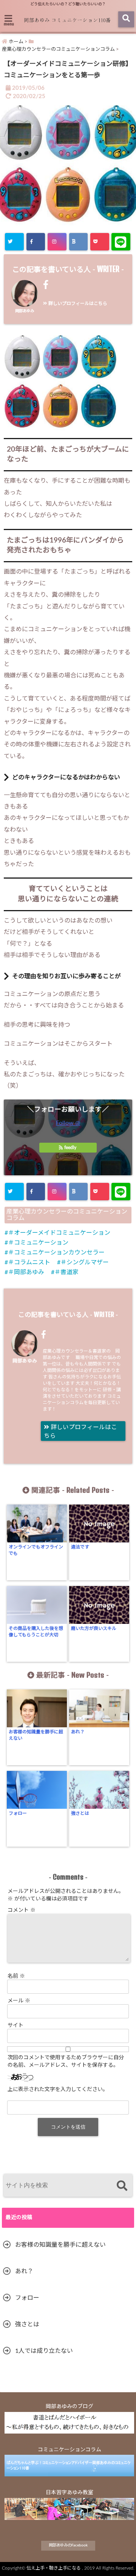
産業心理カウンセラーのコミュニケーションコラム (67, 1215)
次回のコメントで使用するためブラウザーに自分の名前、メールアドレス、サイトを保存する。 (66, 2061)
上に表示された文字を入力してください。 (58, 2090)
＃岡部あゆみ (26, 1272)
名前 (16, 1976)
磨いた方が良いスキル (94, 1628)
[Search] (122, 2186)
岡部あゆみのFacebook (68, 2545)
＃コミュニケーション (38, 1243)
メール (19, 2001)
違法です (80, 1547)
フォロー (18, 1813)
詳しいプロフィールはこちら (77, 303)
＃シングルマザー (85, 1262)
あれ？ (78, 1732)
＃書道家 (66, 1272)
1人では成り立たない (44, 2351)
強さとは (80, 1813)
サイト (15, 2025)
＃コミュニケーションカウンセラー (56, 1253)
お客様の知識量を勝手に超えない (36, 1735)
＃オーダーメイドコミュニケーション (59, 1233)
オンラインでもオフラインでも (36, 1550)
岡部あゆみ (25, 311)
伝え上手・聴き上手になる (54, 2568)
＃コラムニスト (29, 1262)
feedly (70, 1148)
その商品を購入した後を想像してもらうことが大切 (36, 1632)
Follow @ (68, 1123)
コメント (22, 1910)
